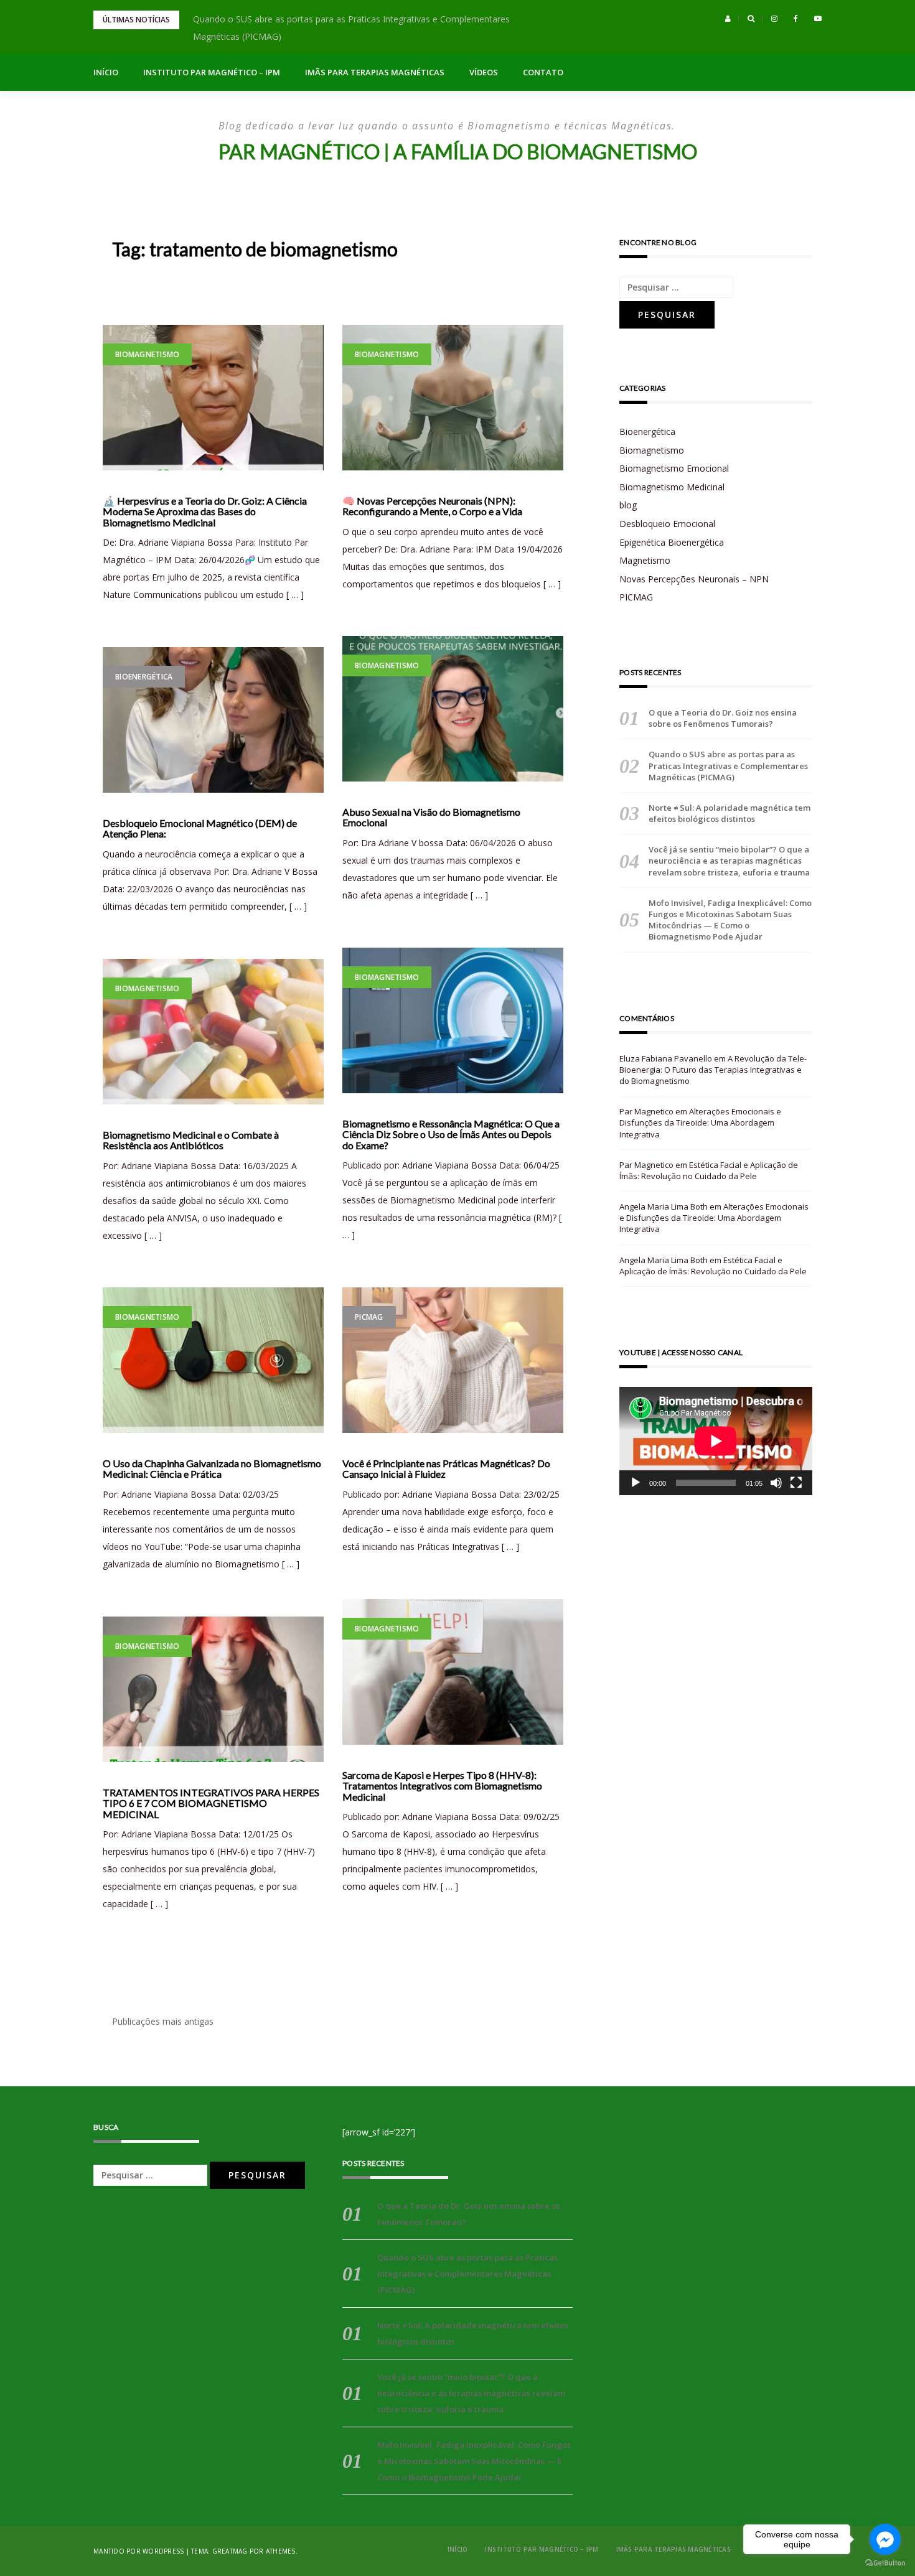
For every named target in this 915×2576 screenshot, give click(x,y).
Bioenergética (144, 677)
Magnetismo (645, 560)
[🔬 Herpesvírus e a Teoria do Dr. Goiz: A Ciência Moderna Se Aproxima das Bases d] (213, 398)
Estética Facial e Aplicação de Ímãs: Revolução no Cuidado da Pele (709, 1170)
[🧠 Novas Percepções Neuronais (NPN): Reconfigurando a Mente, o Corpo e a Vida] (453, 398)
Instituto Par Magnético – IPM (212, 72)
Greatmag (230, 2551)
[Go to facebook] (885, 2539)
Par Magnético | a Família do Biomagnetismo (458, 152)
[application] (716, 1441)
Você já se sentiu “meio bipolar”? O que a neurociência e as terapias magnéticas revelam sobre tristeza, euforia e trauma (729, 861)
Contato (543, 72)
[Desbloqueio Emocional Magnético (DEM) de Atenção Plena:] (213, 720)
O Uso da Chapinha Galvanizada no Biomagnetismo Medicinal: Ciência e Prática (212, 1469)
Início (106, 72)
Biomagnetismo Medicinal (672, 487)
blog (628, 505)
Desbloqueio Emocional (667, 524)
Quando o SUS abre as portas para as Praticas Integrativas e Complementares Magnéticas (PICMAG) (728, 765)
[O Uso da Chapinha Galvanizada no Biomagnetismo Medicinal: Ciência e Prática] (213, 1360)
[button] (728, 19)
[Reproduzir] (636, 1483)
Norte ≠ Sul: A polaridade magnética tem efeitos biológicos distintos (730, 813)
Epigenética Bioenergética (672, 542)
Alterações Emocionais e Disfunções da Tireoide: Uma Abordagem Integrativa (700, 1122)
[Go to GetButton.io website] (885, 2563)
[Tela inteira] (796, 1483)
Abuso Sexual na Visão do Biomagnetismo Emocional (431, 817)
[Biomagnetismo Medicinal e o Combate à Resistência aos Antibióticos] (213, 1032)
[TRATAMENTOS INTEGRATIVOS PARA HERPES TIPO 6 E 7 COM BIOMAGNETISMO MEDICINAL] (213, 1689)
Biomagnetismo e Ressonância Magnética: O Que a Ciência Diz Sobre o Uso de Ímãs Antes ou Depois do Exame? (451, 1135)
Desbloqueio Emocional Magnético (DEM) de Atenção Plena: (200, 828)
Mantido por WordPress (138, 2551)
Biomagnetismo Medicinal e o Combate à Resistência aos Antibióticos (191, 1140)
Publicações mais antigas (163, 2021)
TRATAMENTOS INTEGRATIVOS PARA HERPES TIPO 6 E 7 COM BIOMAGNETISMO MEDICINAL (211, 1804)
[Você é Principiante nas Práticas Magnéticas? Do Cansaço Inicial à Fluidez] (453, 1360)
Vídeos (484, 72)
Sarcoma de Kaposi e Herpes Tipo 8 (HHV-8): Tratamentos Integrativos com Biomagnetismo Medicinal (442, 1786)
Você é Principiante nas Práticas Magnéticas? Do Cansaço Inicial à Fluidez (446, 1469)
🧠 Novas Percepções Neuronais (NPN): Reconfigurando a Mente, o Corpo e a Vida (432, 506)
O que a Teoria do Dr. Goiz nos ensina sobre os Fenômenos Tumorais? (723, 718)
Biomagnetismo (147, 354)
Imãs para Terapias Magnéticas (375, 72)
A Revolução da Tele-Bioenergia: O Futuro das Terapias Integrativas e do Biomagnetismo (713, 1070)
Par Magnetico (646, 1111)
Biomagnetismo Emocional (674, 468)
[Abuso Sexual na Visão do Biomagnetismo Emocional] (453, 709)
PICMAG (369, 1317)
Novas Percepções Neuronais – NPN (694, 579)
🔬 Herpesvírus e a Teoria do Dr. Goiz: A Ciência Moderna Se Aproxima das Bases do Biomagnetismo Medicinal (205, 512)
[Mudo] (776, 1483)
